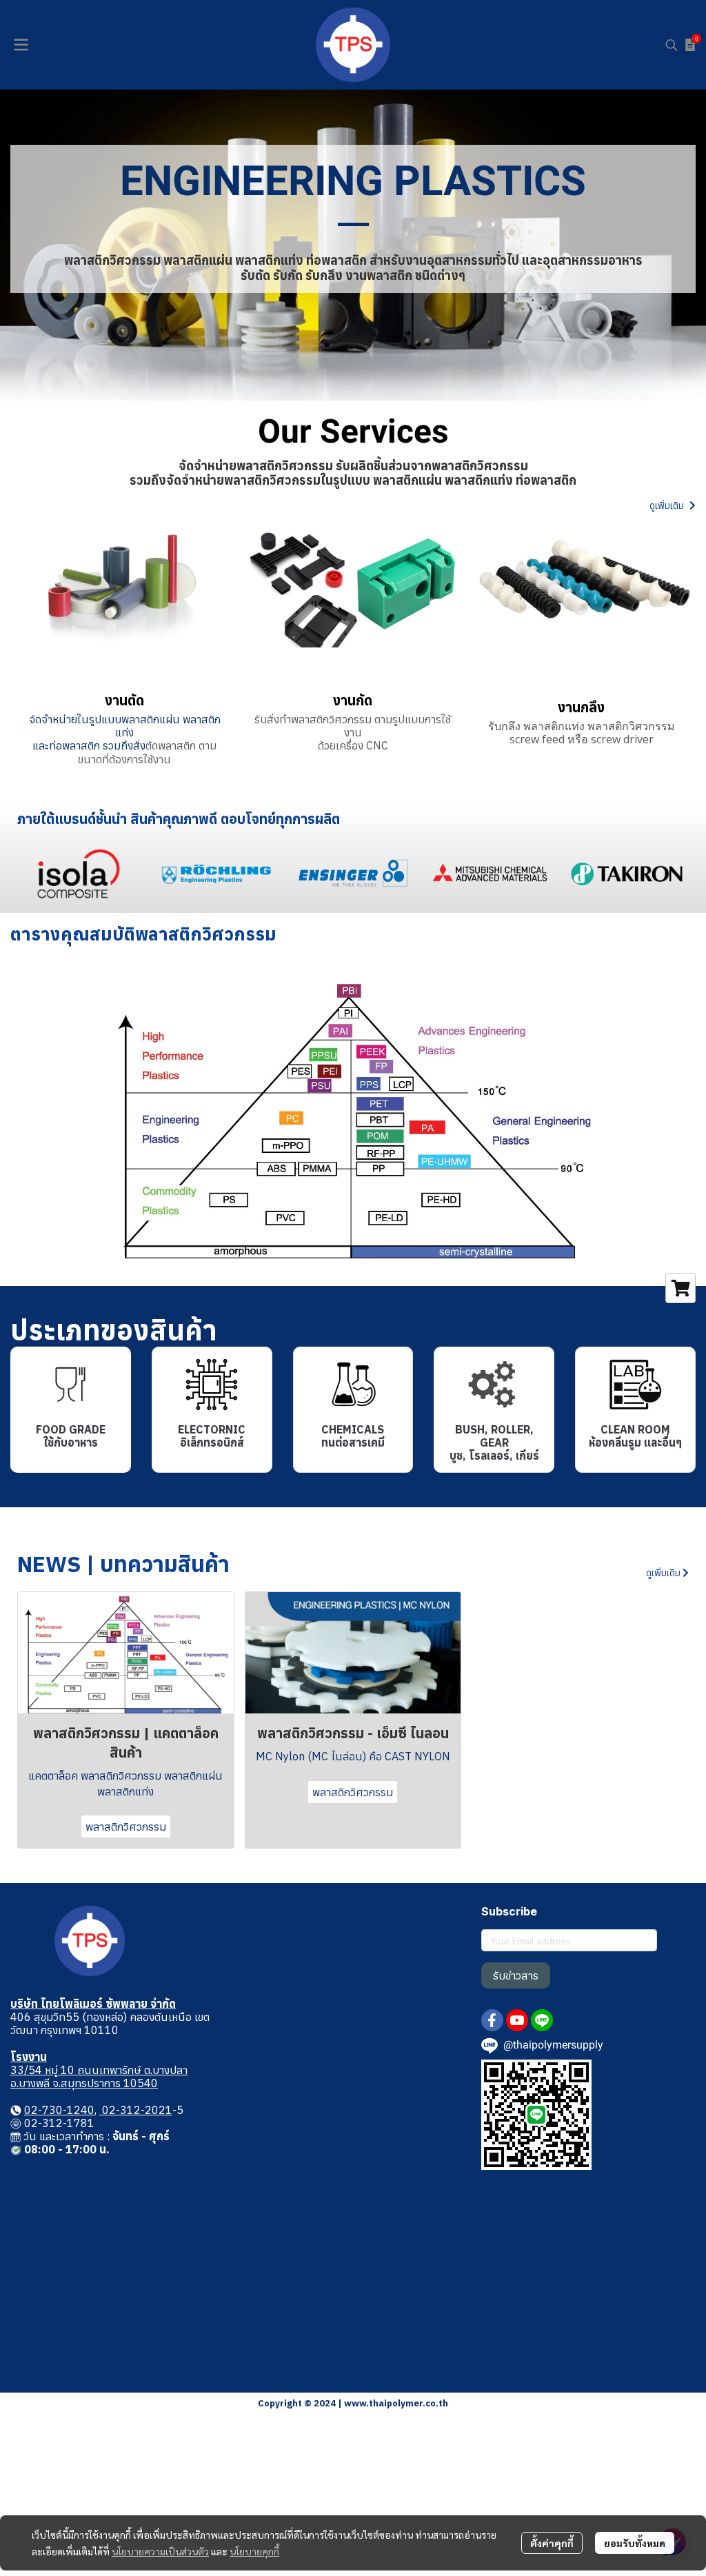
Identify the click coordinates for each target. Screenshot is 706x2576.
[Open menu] (21, 45)
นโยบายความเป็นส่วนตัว (160, 2551)
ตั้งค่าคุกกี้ (552, 2543)
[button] (672, 45)
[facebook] (492, 2020)
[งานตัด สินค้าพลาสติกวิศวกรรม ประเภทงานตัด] (121, 585)
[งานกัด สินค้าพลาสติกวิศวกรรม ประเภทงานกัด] (353, 585)
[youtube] (517, 2020)
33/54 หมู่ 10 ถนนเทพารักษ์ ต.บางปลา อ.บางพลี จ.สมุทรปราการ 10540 (99, 2076)
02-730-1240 (59, 2110)
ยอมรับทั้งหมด (635, 2543)
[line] (542, 2020)
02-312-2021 (136, 2110)
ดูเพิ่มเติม (668, 505)
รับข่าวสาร (516, 1975)
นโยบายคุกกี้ (254, 2551)
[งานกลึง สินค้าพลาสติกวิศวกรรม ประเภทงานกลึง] (585, 585)
